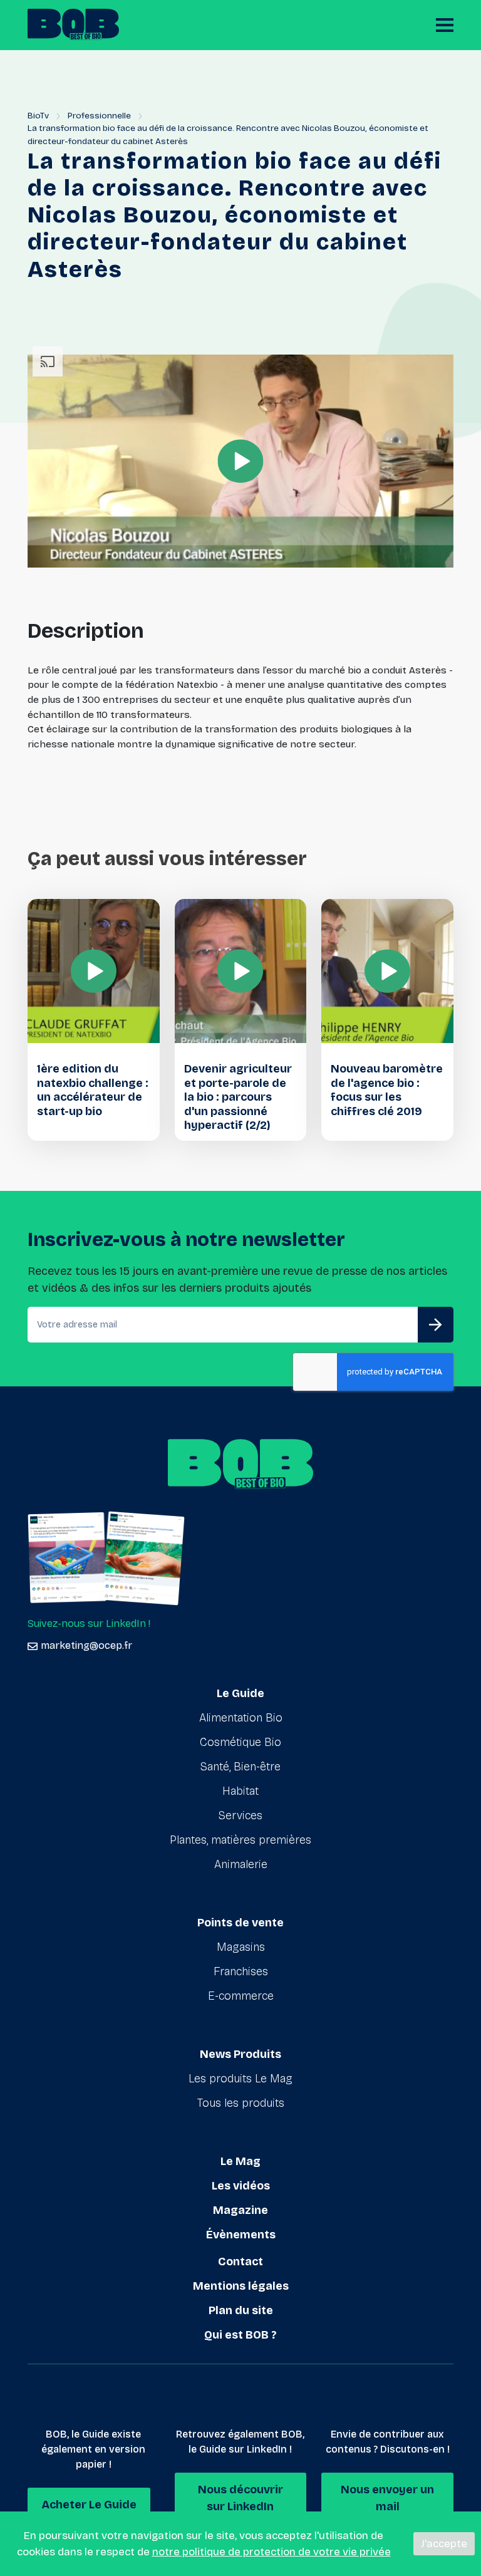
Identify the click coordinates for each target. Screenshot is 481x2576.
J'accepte (444, 2544)
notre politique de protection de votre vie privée (272, 2552)
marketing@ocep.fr (86, 1645)
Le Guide (240, 1693)
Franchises (241, 1971)
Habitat (240, 1791)
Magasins (241, 1947)
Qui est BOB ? (240, 2335)
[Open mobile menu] (445, 25)
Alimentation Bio (241, 1718)
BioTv (38, 116)
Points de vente (240, 1923)
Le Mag (240, 2161)
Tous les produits (241, 2103)
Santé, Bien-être (240, 1767)
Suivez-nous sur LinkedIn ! (89, 1623)
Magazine (240, 2210)
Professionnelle (99, 116)
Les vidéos (241, 2186)
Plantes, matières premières (240, 1840)
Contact (240, 2262)
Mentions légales (241, 2286)
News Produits (240, 2054)
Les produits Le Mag (240, 2079)
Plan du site (241, 2310)
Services (240, 1815)
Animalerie (241, 1864)
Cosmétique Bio (240, 1742)
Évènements (241, 2235)
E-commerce (241, 1996)
